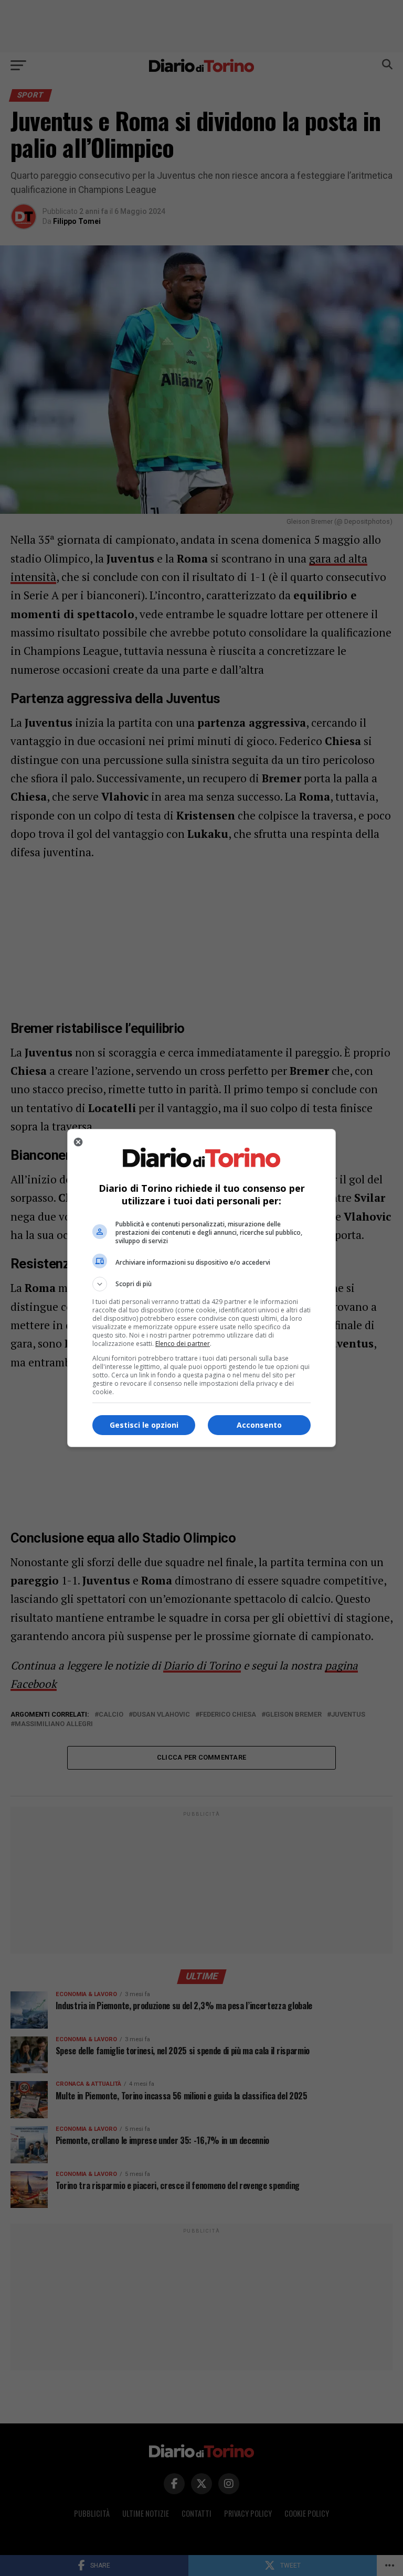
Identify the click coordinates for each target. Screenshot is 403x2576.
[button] (201, 1284)
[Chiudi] (78, 1142)
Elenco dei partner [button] (183, 1344)
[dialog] (201, 1288)
